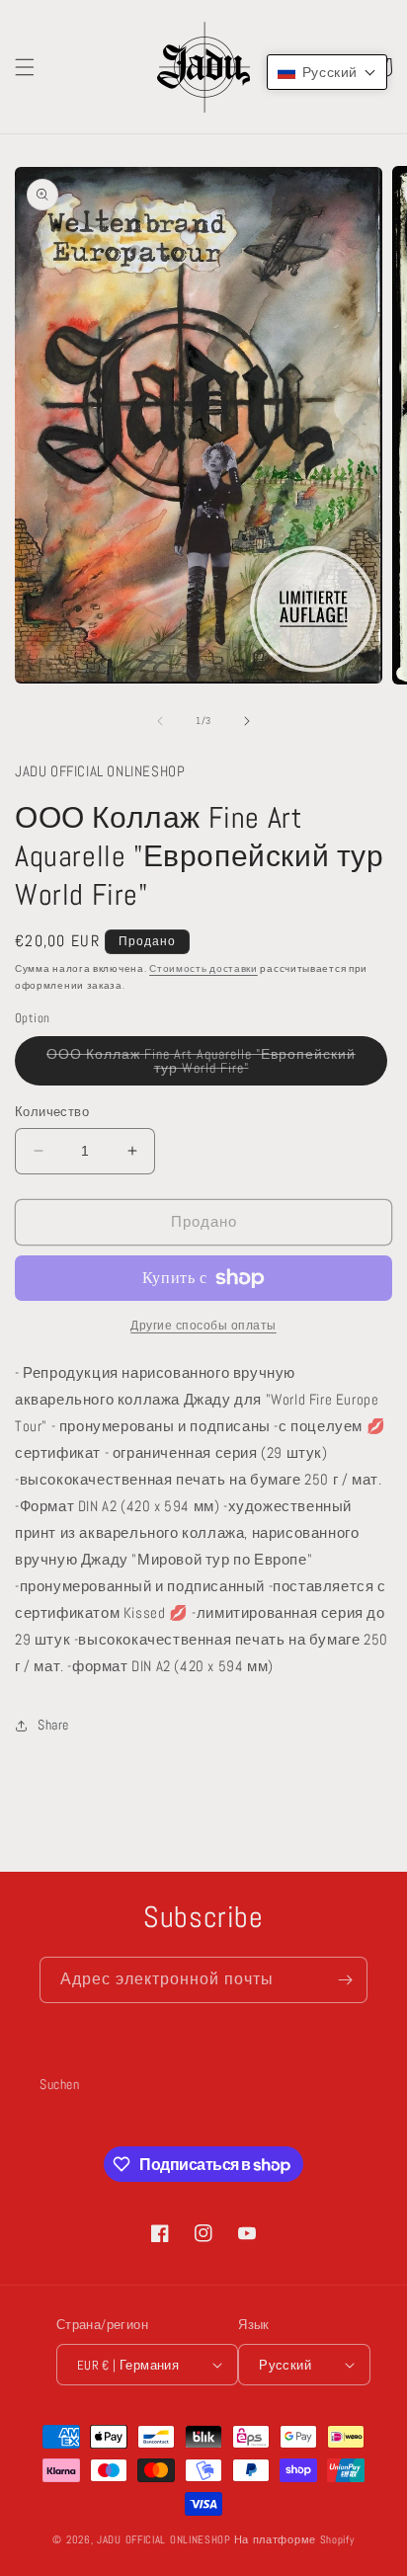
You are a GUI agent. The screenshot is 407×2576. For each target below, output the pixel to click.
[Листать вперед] (247, 721)
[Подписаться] (345, 1980)
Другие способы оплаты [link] (203, 1326)
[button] (25, 67)
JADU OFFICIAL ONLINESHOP (164, 2539)
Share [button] (53, 1725)
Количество (52, 1112)
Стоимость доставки (203, 968)
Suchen (60, 2084)
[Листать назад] (160, 721)
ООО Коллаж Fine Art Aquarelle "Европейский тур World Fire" (201, 1065)
